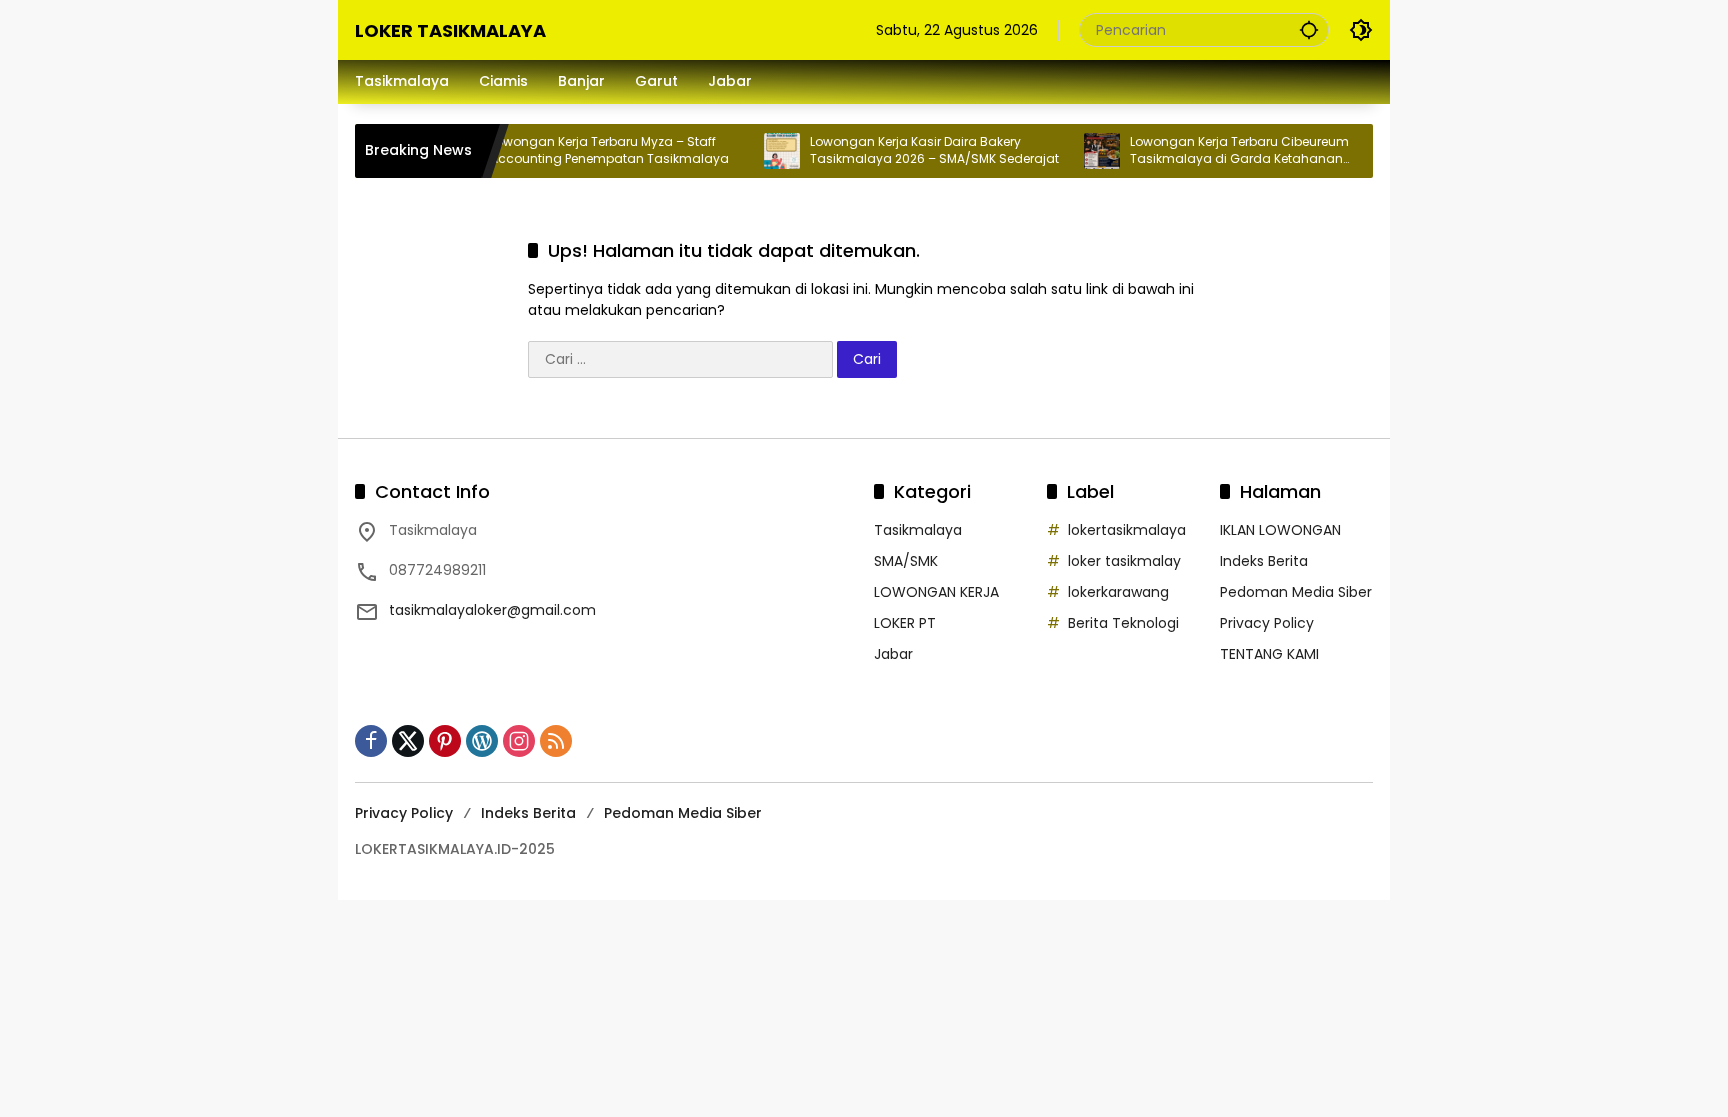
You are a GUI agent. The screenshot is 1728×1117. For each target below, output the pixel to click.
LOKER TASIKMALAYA (450, 30)
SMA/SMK (906, 561)
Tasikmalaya (918, 530)
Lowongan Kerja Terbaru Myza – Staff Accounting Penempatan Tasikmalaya (587, 150)
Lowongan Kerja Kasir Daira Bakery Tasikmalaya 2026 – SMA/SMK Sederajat (912, 150)
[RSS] (556, 741)
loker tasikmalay (1124, 561)
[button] (1309, 29)
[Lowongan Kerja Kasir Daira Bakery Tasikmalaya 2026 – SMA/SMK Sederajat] (760, 151)
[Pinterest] (445, 741)
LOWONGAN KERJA (936, 592)
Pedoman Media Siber (1296, 592)
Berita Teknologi (1123, 623)
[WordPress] (482, 741)
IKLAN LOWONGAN (1280, 530)
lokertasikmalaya (1127, 530)
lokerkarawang (1118, 592)
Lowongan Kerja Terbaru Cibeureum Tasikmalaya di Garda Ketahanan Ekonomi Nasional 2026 (1217, 151)
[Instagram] (519, 741)
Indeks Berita (1264, 561)
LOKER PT (905, 623)
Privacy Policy (1267, 623)
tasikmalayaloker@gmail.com (492, 610)
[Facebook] (371, 741)
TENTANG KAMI (1269, 654)
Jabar (893, 654)
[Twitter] (408, 741)
